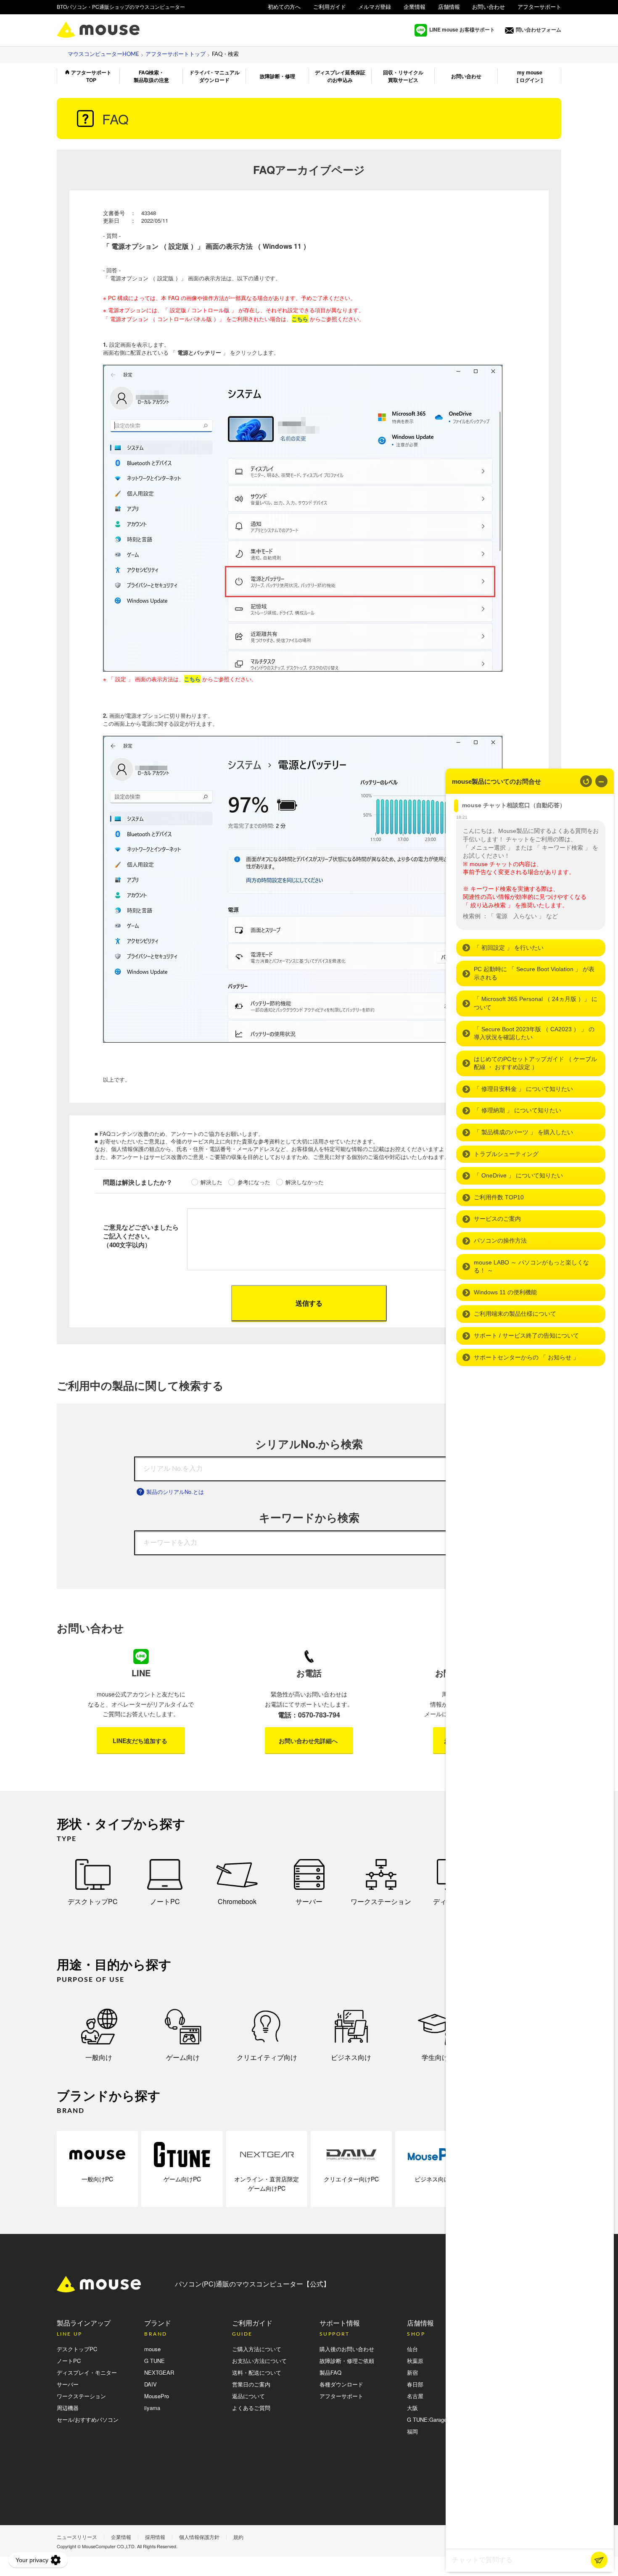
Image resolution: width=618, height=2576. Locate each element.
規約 (238, 2537)
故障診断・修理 (277, 76)
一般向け (99, 2057)
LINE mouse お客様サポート (462, 29)
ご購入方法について (257, 2349)
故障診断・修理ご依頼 (347, 2361)
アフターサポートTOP (91, 76)
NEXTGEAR (159, 2372)
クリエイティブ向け (267, 2057)
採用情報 (155, 2537)
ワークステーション (381, 1901)
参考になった (254, 1182)
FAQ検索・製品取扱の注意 (151, 76)
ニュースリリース (77, 2537)
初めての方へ (284, 7)
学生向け (435, 2057)
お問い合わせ (489, 7)
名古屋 (415, 2396)
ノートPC (165, 1901)
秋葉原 (415, 2361)
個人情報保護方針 (199, 2537)
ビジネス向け (351, 2057)
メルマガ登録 (375, 7)
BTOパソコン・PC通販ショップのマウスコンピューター (121, 7)
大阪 (412, 2408)
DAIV (151, 2384)
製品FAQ (330, 2372)
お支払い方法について (259, 2361)
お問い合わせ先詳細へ (308, 1741)
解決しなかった (305, 1182)
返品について (248, 2396)
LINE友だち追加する (140, 1741)
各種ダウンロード (341, 2384)
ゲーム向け (183, 2057)
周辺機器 (68, 2408)
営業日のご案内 (251, 2384)
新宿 (412, 2372)
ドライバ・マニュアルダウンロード (214, 76)
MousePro (157, 2396)
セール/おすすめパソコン (88, 2419)
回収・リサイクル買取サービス (403, 76)
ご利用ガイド (330, 7)
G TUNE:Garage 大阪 (433, 2419)
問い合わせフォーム (539, 30)
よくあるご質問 (251, 2408)
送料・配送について (257, 2372)
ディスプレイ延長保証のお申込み (340, 76)
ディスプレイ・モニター (87, 2372)
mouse (152, 2349)
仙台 (412, 2349)
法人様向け (548, 17)
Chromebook (237, 1901)
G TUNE (154, 2361)
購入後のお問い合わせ (347, 2349)
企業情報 (415, 7)
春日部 (415, 2384)
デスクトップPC (93, 1901)
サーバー (309, 1901)
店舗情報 (449, 7)
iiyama (152, 2408)
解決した (211, 1182)
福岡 (412, 2431)
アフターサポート (539, 7)
